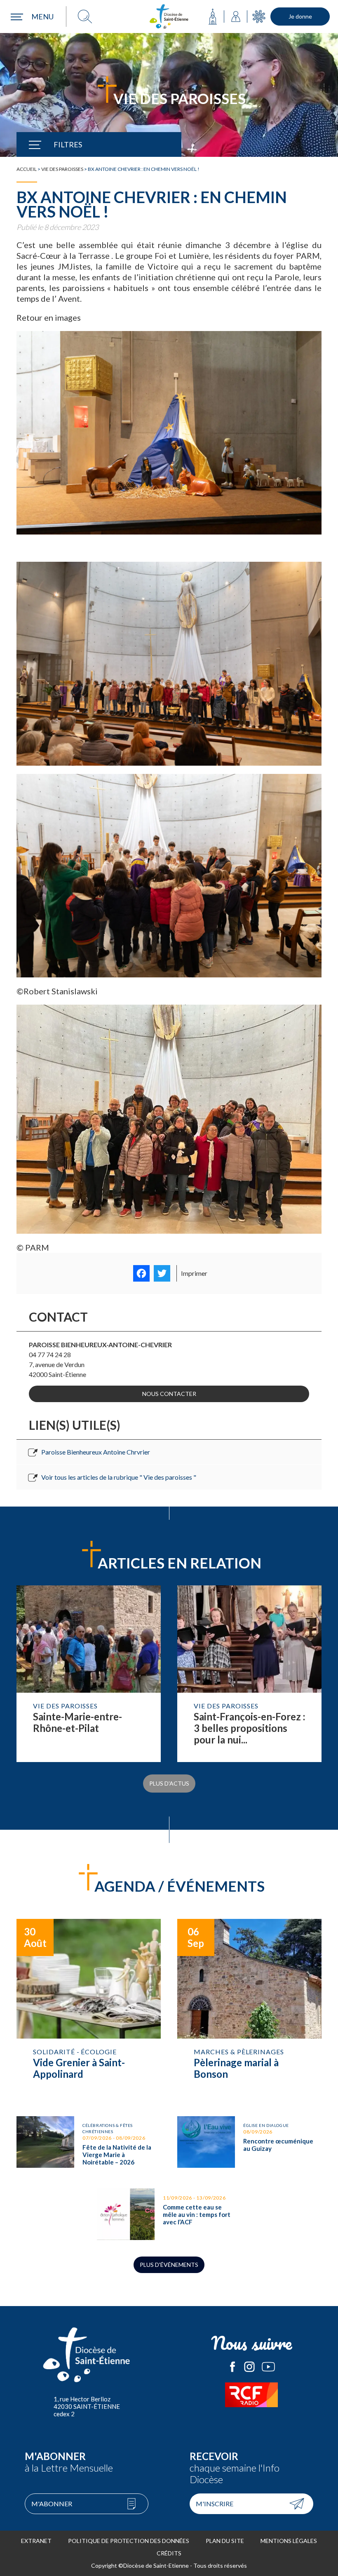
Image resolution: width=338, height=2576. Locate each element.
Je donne (300, 16)
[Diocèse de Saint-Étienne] (169, 17)
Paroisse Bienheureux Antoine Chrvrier (96, 1452)
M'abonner (52, 2504)
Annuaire (236, 17)
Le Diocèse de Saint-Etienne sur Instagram (249, 2367)
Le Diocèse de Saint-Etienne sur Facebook (232, 2367)
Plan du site (225, 2541)
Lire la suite (89, 1674)
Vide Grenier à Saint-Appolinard (89, 2009)
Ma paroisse (213, 17)
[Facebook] (141, 1273)
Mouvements (259, 17)
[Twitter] (162, 1273)
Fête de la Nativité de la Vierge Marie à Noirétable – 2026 (89, 2144)
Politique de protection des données (129, 2541)
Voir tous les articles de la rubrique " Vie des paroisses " (119, 1477)
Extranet (36, 2541)
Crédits (169, 2553)
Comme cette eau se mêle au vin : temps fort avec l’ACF (169, 2214)
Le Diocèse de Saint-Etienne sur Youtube (268, 2367)
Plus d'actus (169, 1783)
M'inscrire (215, 2504)
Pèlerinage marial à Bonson (249, 2009)
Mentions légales (289, 2541)
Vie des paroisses (62, 169)
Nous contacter (169, 1394)
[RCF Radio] (251, 2395)
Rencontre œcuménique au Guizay (249, 2144)
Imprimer (194, 1273)
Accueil (27, 169)
